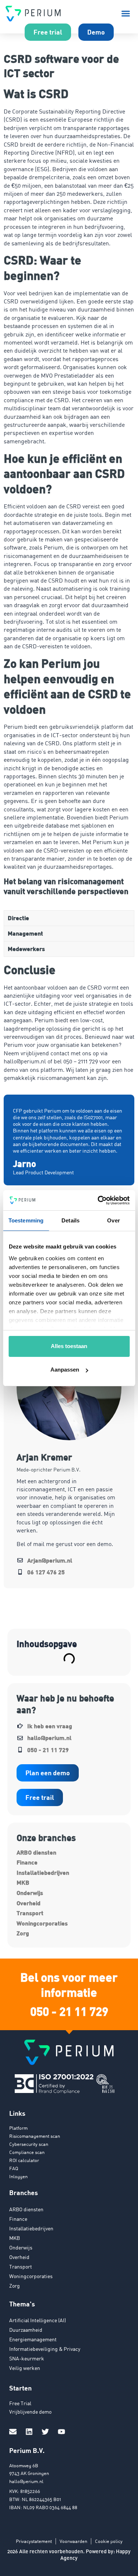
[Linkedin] (29, 2432)
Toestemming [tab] (26, 1220)
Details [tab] (70, 1220)
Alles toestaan (69, 1346)
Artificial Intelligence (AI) (38, 2320)
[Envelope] (13, 2432)
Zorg (23, 1933)
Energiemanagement (33, 2339)
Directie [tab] (18, 918)
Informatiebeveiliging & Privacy (45, 2349)
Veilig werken (25, 2368)
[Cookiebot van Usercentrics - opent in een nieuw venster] (98, 1200)
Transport (30, 1913)
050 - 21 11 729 (69, 2011)
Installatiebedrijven (43, 1872)
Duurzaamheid (26, 2330)
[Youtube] (61, 2432)
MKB (23, 1882)
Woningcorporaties (42, 1923)
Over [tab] (113, 1220)
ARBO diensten (36, 1852)
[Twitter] (45, 2432)
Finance (27, 1862)
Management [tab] (25, 933)
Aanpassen (65, 1370)
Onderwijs (30, 1893)
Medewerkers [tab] (26, 949)
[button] (126, 14)
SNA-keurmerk (27, 2358)
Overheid (29, 1903)
